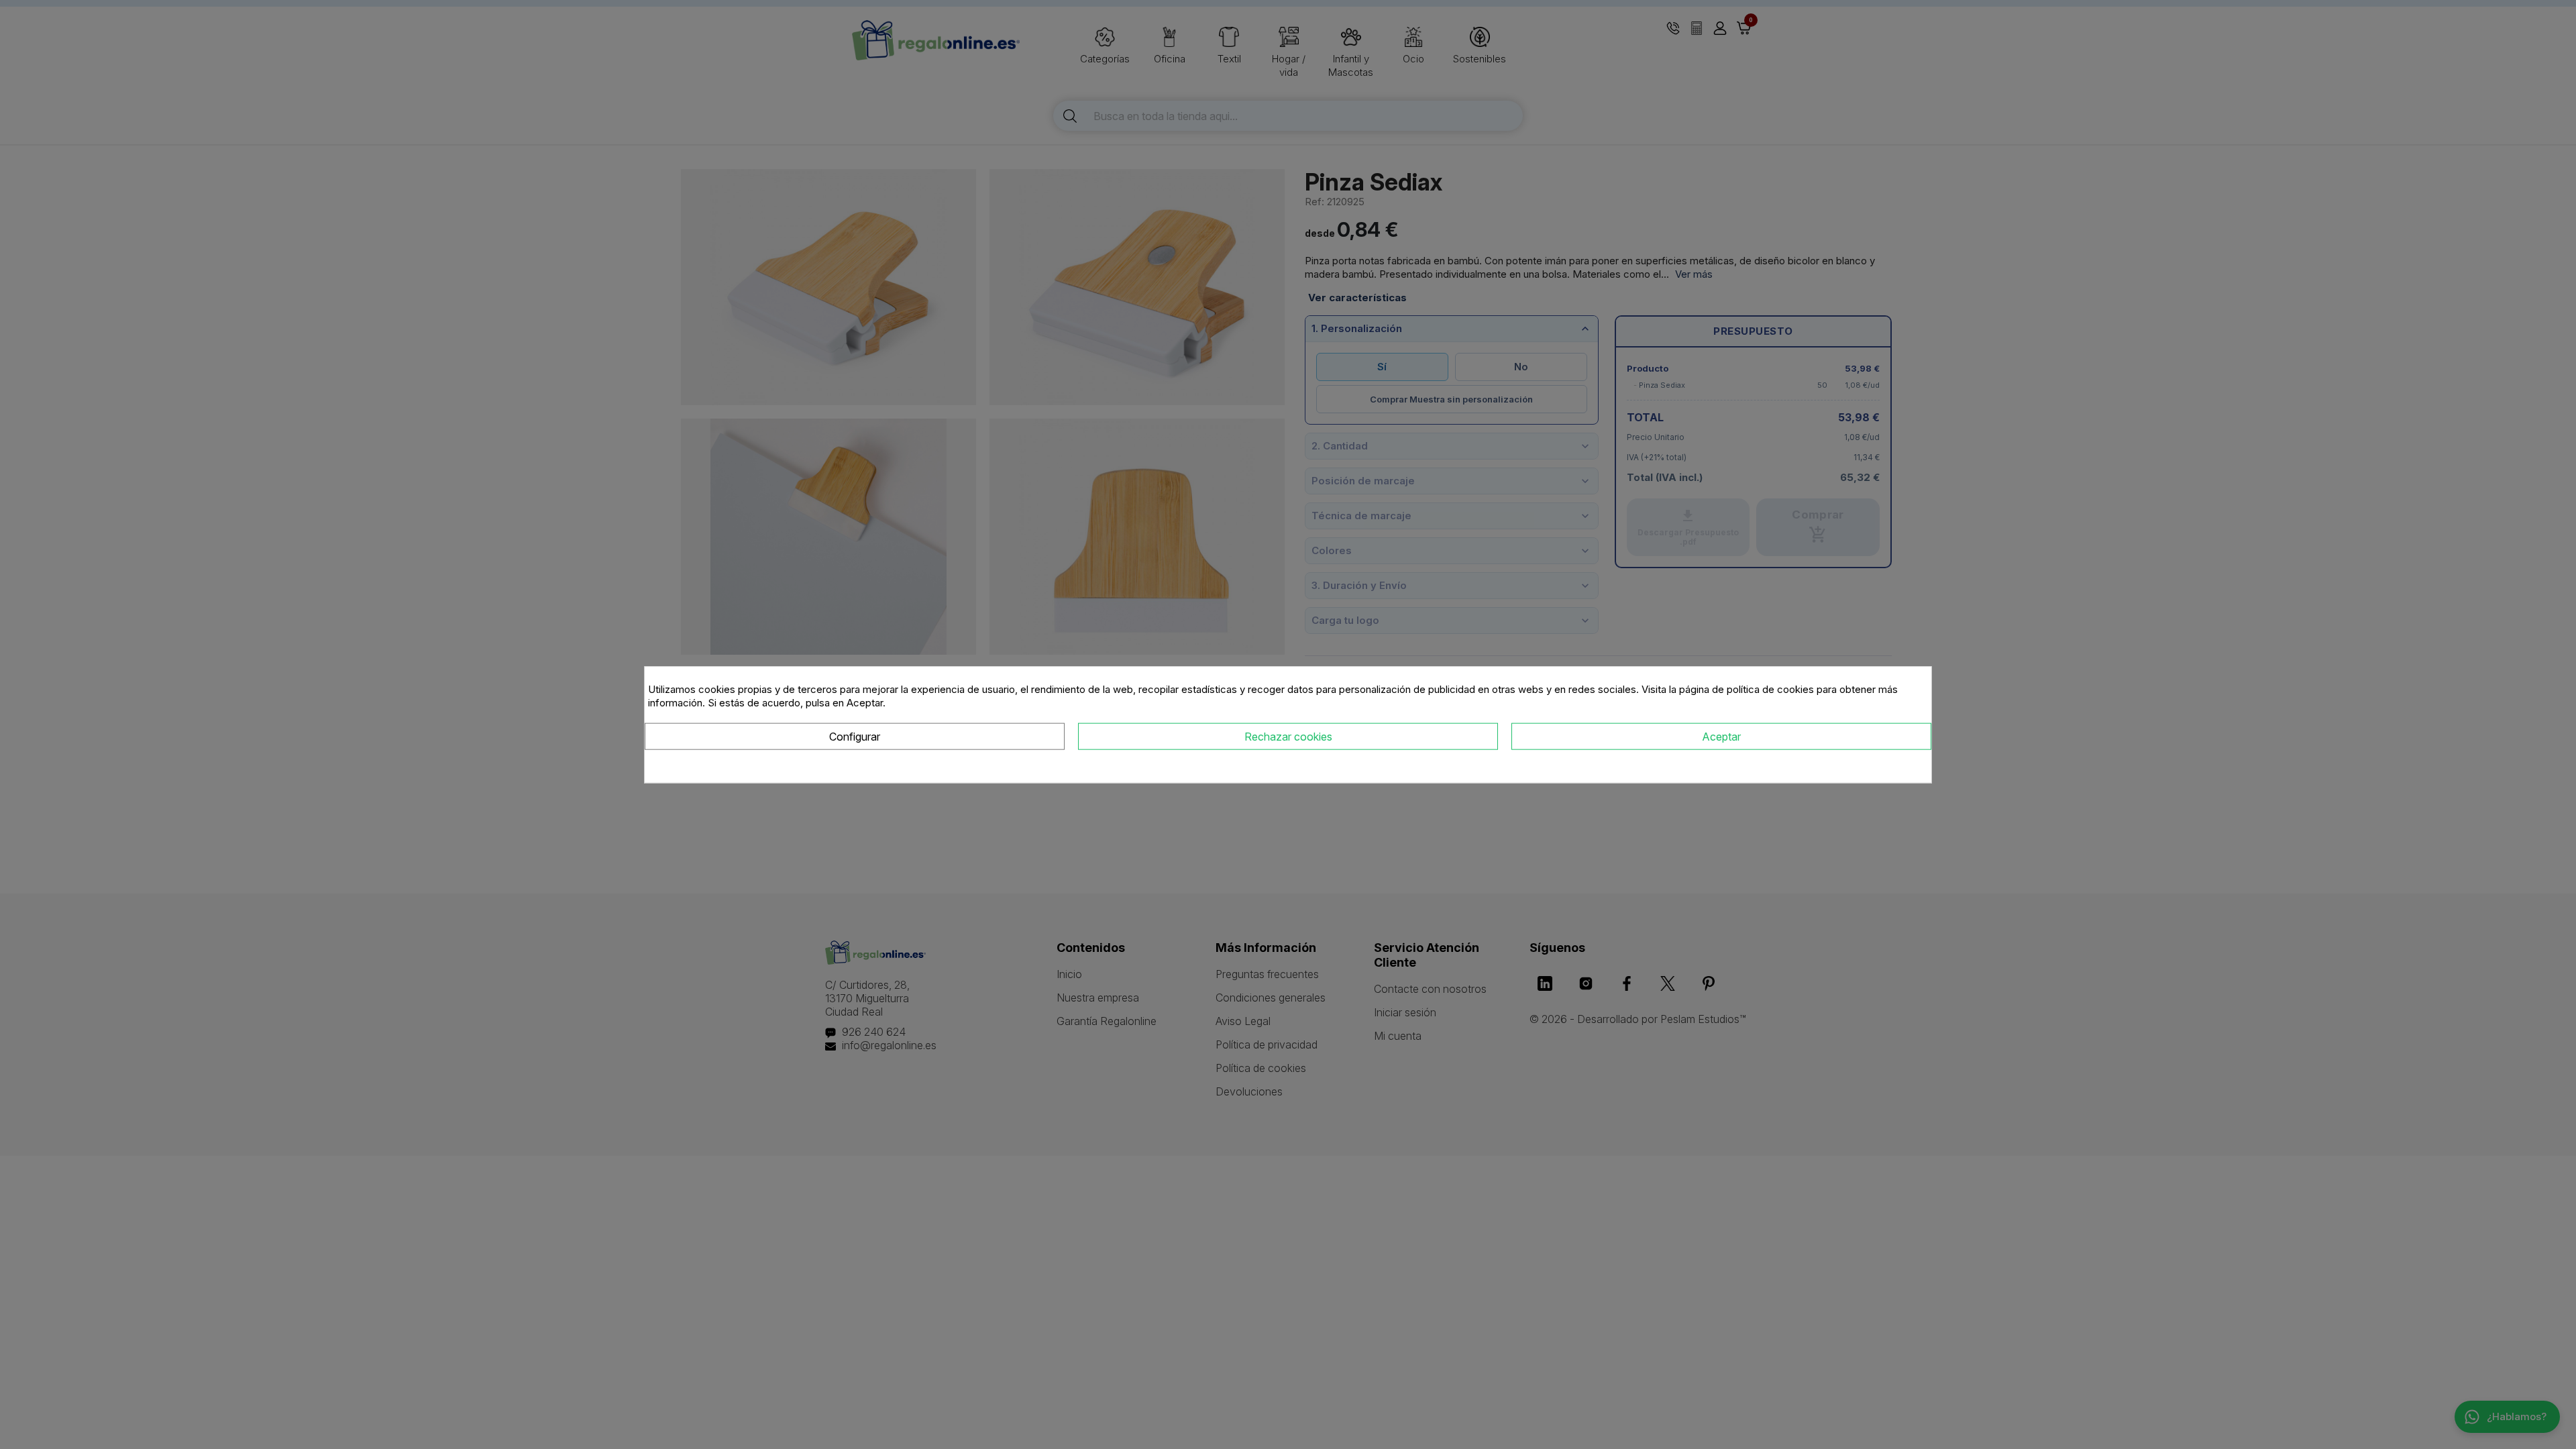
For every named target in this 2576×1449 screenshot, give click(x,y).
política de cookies (1770, 689)
